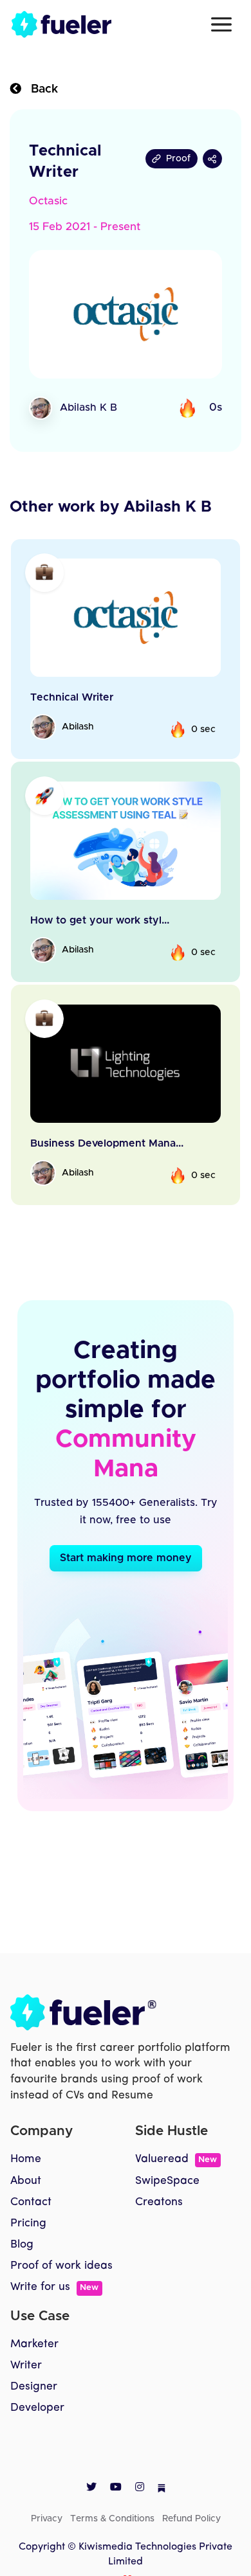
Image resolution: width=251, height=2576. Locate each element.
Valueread (176, 2159)
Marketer (34, 2344)
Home (26, 2159)
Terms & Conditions (112, 2519)
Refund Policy (191, 2519)
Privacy (47, 2519)
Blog (22, 2245)
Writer (26, 2366)
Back (40, 89)
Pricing (28, 2223)
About (26, 2181)
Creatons (159, 2202)
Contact (31, 2202)
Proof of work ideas (61, 2266)
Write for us (54, 2287)
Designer (34, 2387)
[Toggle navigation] (221, 24)
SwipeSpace (167, 2181)
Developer (37, 2408)
